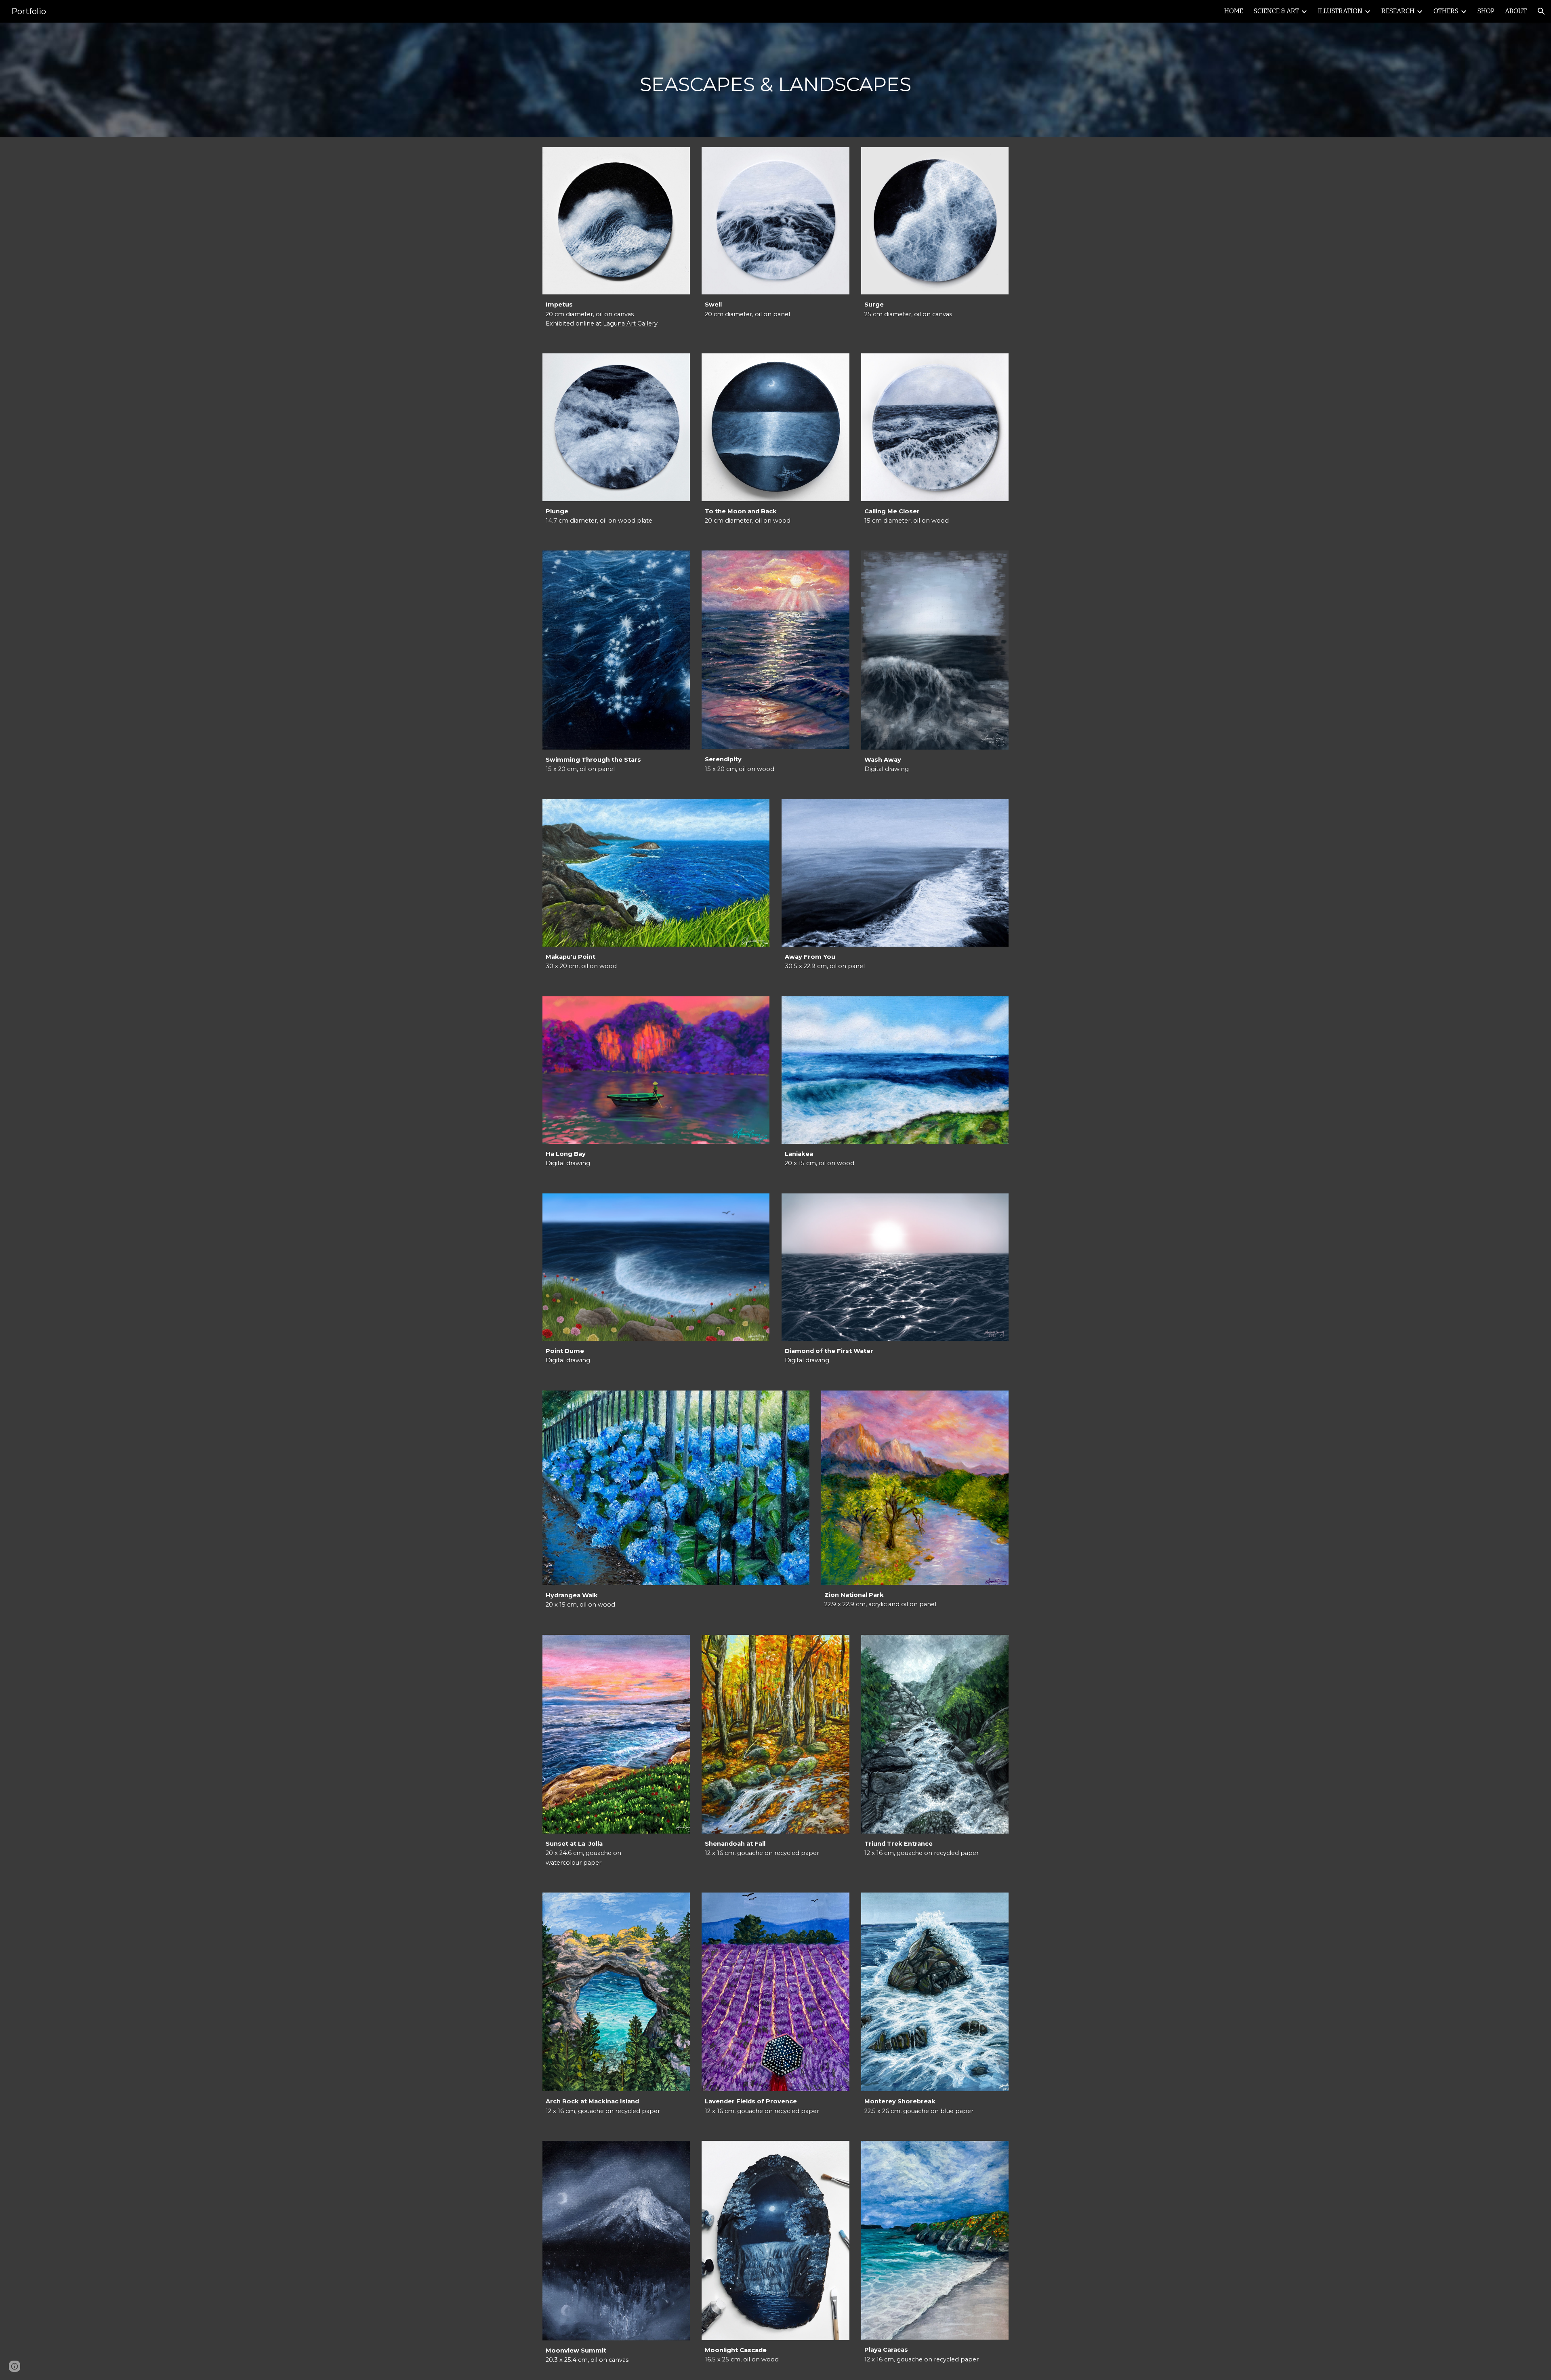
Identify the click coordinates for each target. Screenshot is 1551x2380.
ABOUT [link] (1516, 11)
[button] (1541, 11)
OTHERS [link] (1446, 11)
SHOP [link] (1486, 11)
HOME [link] (1234, 11)
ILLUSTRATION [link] (1340, 11)
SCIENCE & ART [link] (1276, 11)
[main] (775, 80)
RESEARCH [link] (1398, 11)
